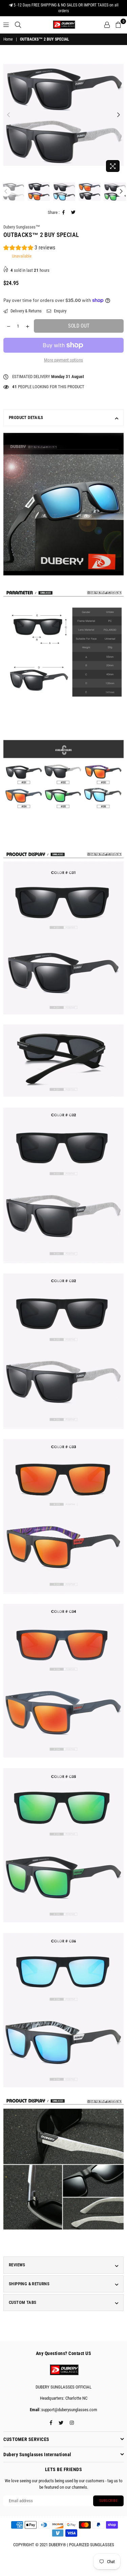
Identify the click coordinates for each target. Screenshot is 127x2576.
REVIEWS (17, 2265)
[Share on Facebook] (64, 213)
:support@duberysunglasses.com (68, 2410)
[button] (29, 249)
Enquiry (60, 311)
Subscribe (109, 2501)
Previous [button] (8, 115)
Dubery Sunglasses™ (22, 227)
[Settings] (107, 25)
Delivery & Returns (26, 311)
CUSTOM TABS (23, 2302)
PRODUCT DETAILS (26, 417)
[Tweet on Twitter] (73, 213)
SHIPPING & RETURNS (29, 2284)
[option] (63, 115)
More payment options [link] (63, 360)
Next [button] (119, 115)
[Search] (18, 25)
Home (8, 39)
